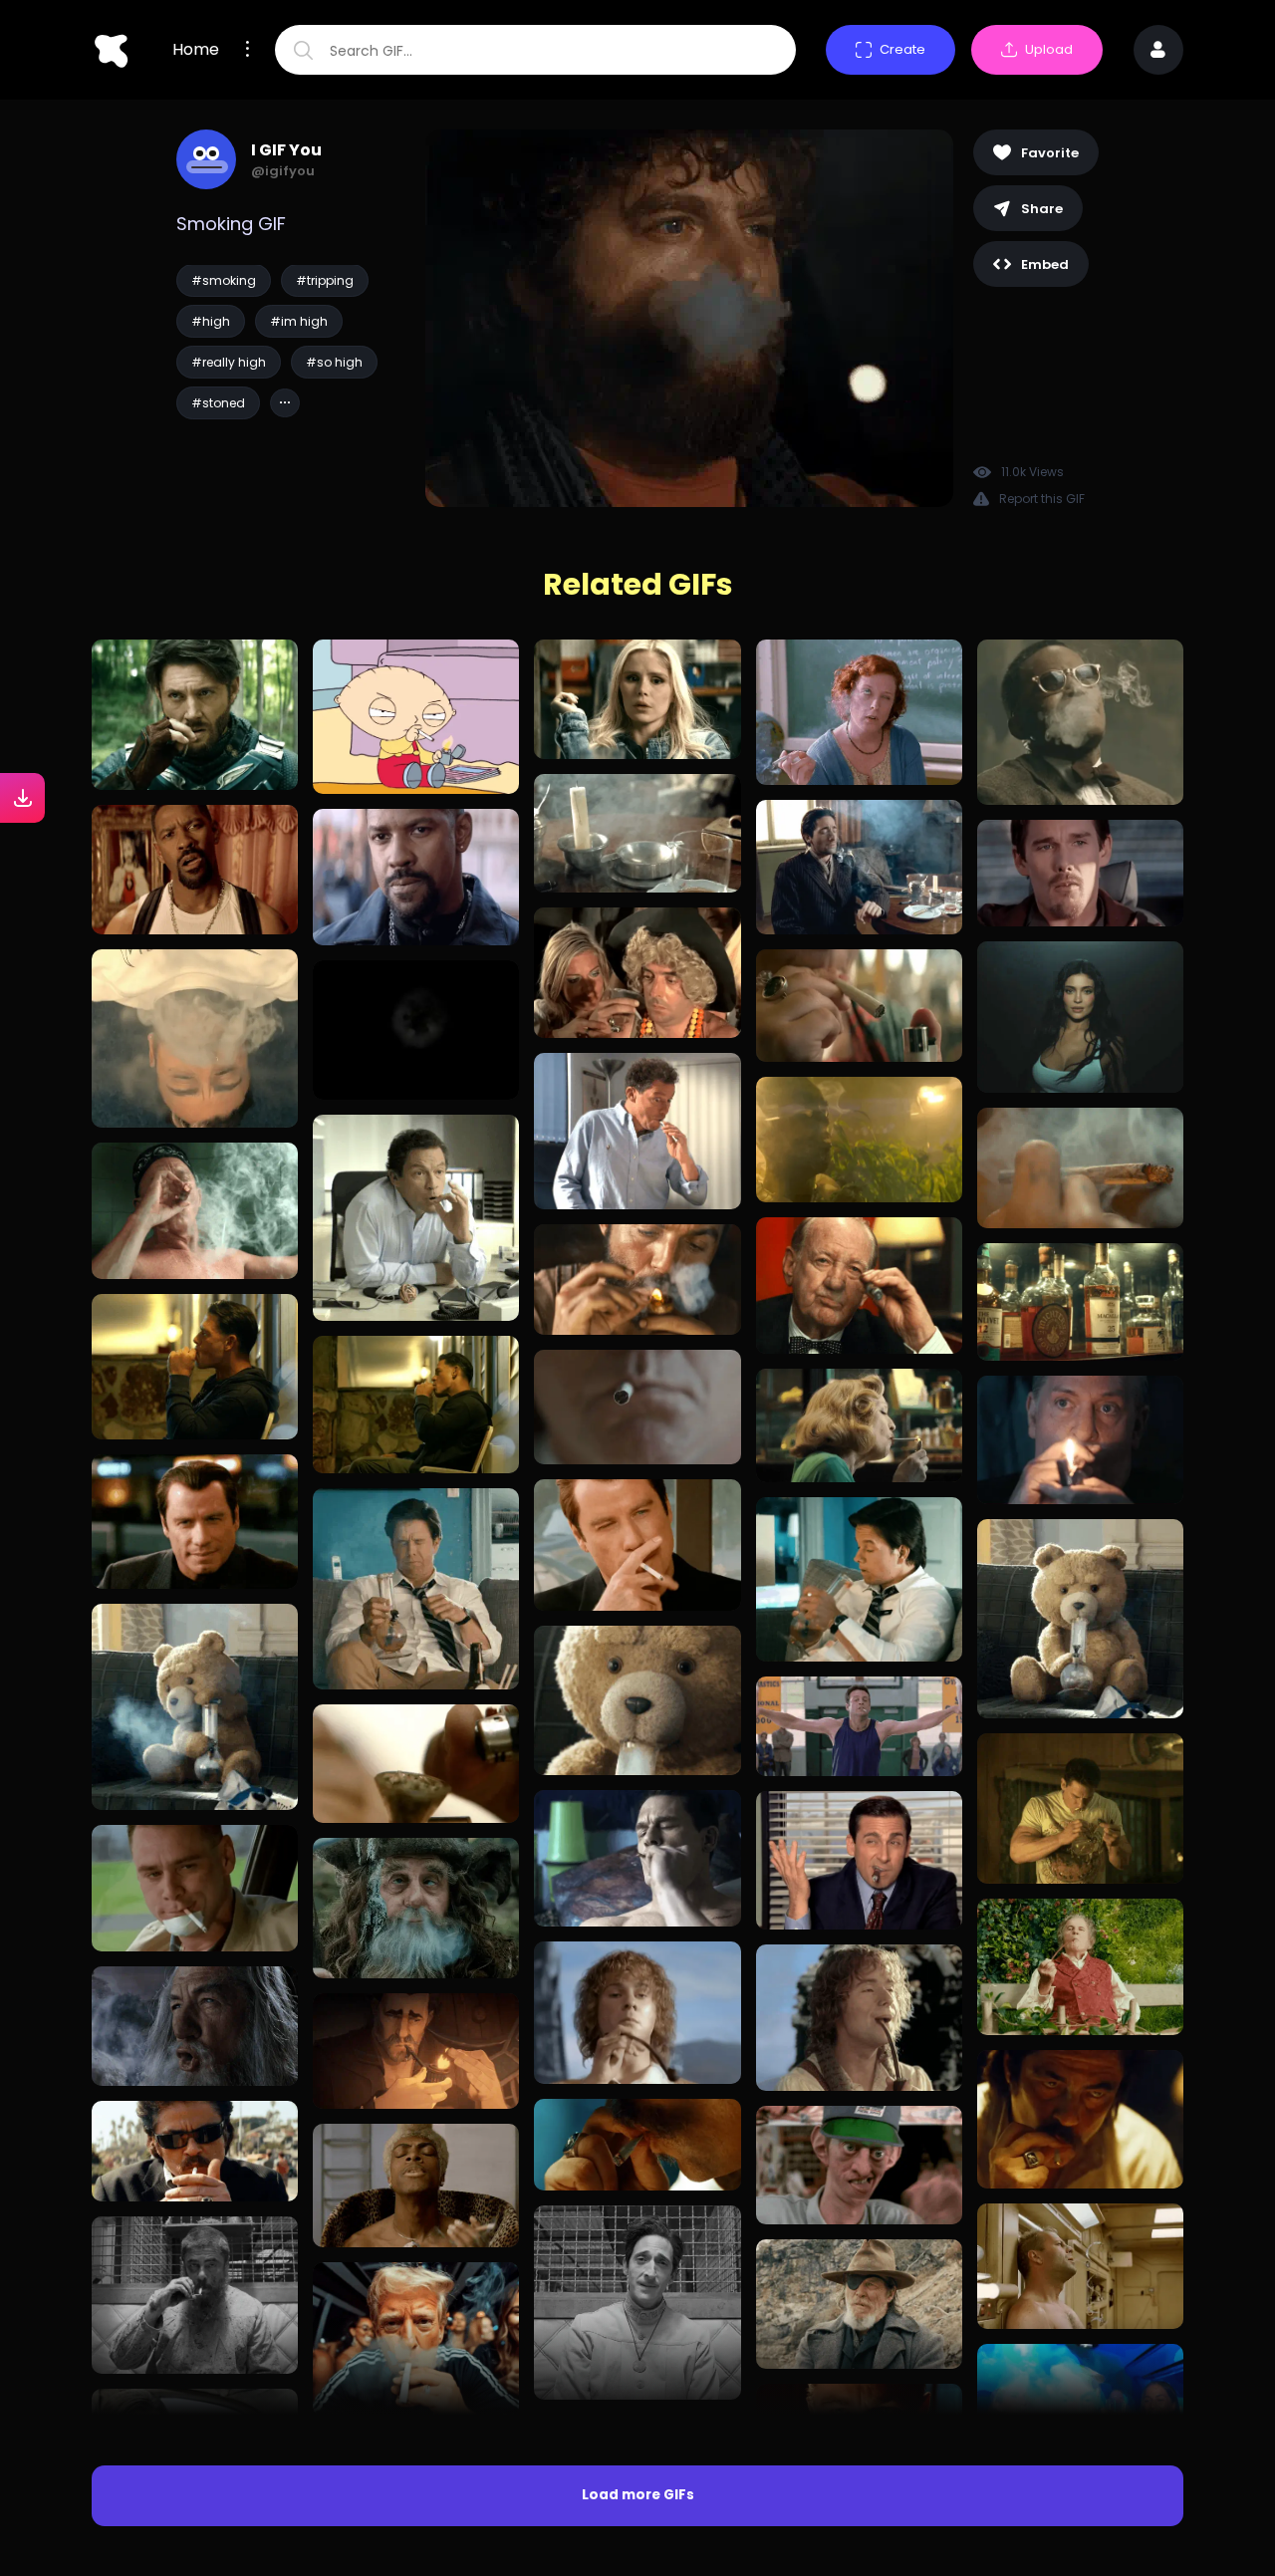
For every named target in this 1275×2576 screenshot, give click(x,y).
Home (196, 50)
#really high (229, 362)
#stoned (218, 403)
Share (1042, 209)
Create (902, 49)
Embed (1045, 264)
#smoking (224, 280)
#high (211, 321)
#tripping (325, 280)
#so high (334, 362)
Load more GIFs (638, 2495)
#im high (299, 321)
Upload (1049, 49)
